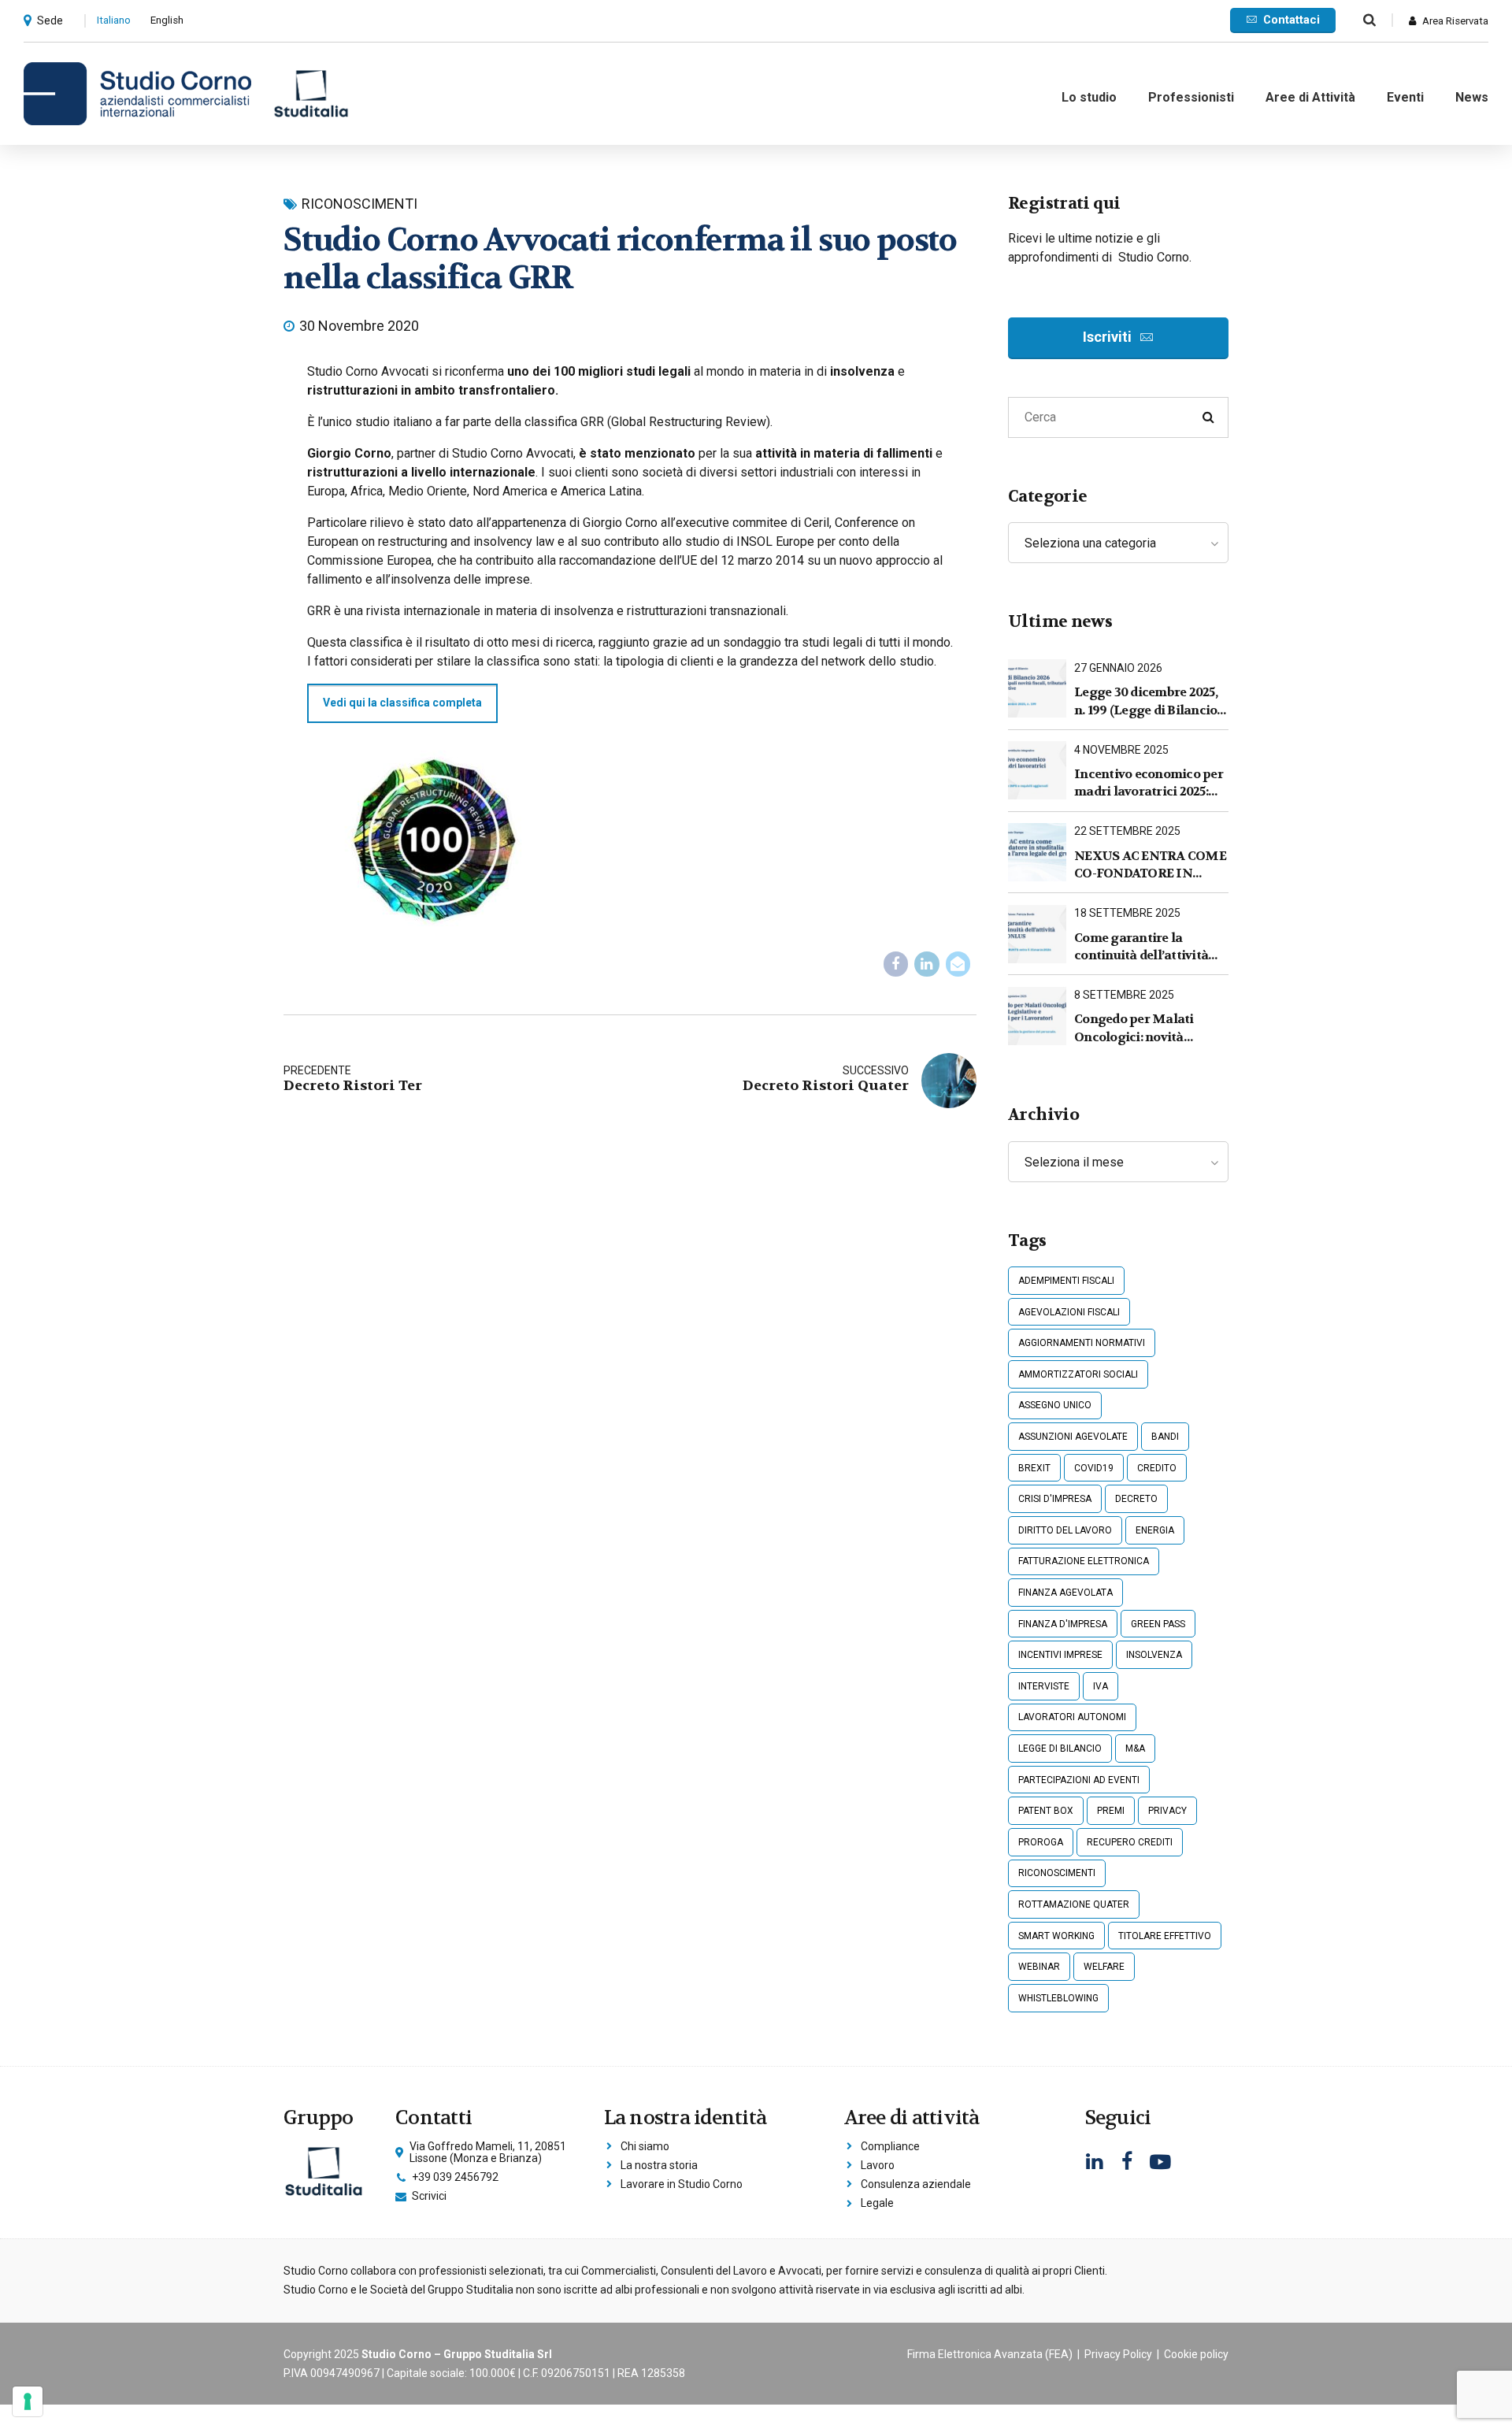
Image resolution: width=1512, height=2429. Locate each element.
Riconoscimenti (359, 204)
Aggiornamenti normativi (1082, 1343)
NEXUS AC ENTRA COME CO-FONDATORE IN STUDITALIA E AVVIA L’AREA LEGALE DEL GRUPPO (1150, 865)
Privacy (1167, 1811)
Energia (1155, 1530)
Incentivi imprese (1060, 1655)
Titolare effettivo (1165, 1936)
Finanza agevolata (1065, 1593)
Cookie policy (1196, 2354)
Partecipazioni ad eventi (1079, 1780)
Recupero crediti (1130, 1842)
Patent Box (1046, 1811)
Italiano (114, 20)
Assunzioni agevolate (1073, 1437)
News (1472, 97)
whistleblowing (1058, 1998)
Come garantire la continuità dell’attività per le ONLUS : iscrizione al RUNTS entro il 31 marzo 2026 (1147, 947)
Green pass (1158, 1624)
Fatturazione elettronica (1084, 1561)
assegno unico (1055, 1405)
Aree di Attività (1310, 97)
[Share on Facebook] (896, 964)
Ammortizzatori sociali (1078, 1374)
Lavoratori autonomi (1072, 1717)
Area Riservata (1455, 21)
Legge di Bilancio (1060, 1749)
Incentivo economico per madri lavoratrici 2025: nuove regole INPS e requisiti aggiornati (1149, 783)
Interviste (1044, 1686)
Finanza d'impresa (1063, 1624)
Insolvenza (1154, 1655)
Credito (1157, 1468)
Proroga (1041, 1842)
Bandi (1165, 1437)
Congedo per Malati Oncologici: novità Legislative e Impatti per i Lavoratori (1151, 1028)
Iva (1101, 1686)
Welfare (1104, 1967)
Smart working (1056, 1936)
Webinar (1039, 1967)
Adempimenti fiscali (1066, 1281)
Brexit (1034, 1468)
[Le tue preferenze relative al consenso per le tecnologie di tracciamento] (28, 2401)
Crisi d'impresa (1055, 1499)
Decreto (1136, 1499)
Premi (1111, 1811)
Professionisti (1191, 97)
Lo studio (1089, 97)
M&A (1135, 1749)
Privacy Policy (1118, 2354)
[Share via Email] (958, 964)
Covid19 (1094, 1468)
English (167, 20)
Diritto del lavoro (1065, 1530)
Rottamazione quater (1074, 1904)
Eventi (1405, 97)
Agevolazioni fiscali (1069, 1312)
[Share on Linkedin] (927, 964)
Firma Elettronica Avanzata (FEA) (990, 2354)
